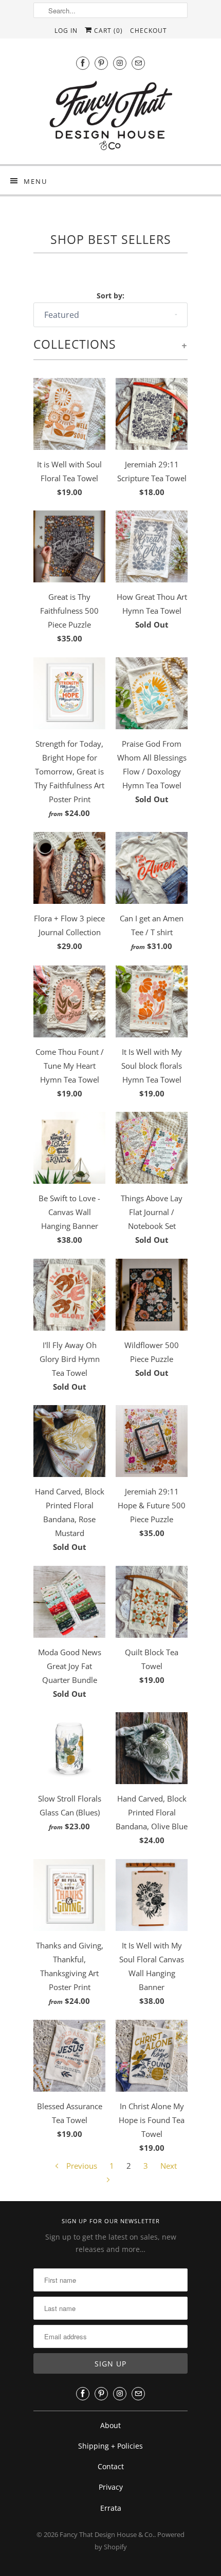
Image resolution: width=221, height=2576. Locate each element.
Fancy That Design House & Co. (107, 2534)
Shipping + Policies (110, 2446)
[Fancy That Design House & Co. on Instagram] (120, 63)
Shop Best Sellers (111, 240)
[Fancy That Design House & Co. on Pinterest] (101, 63)
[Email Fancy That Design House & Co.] (138, 63)
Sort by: (110, 296)
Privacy (111, 2487)
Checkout (149, 31)
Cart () (107, 31)
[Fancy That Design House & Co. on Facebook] (83, 63)
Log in (66, 31)
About (110, 2425)
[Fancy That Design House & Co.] (110, 118)
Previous (81, 2166)
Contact (111, 2466)
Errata (111, 2508)
